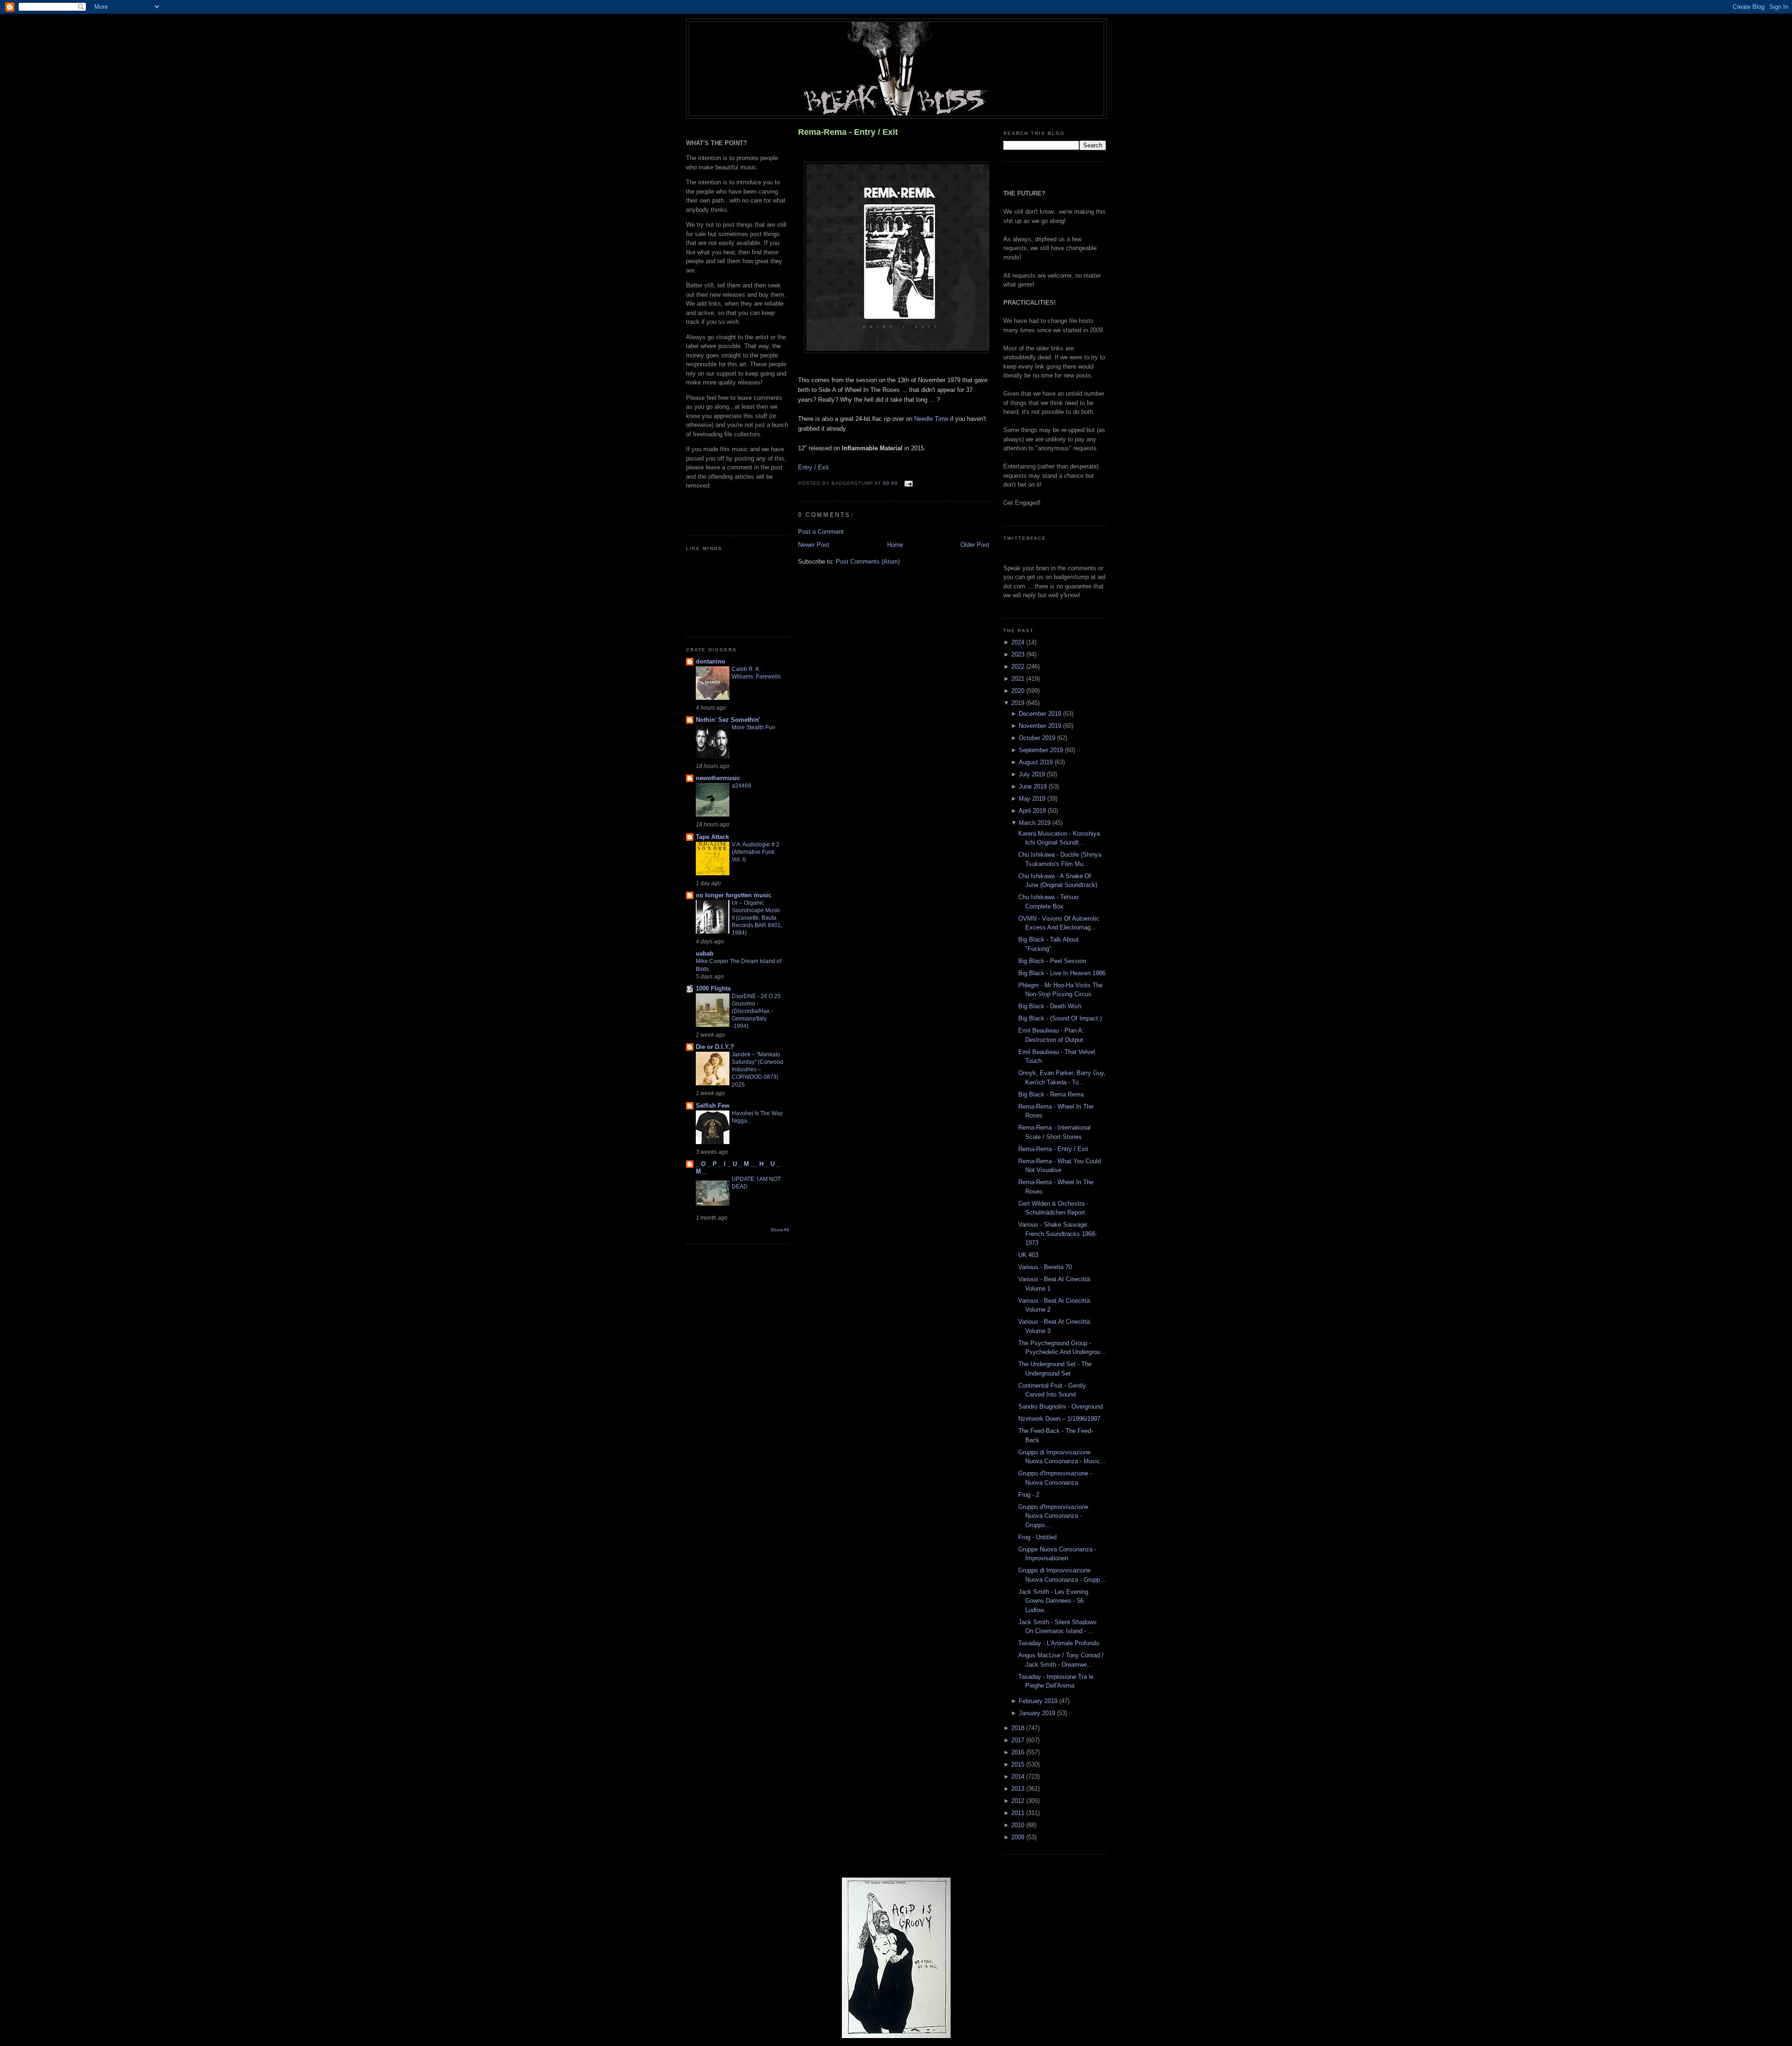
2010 (1019, 1825)
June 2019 (1034, 786)
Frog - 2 (1029, 1495)
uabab (705, 953)
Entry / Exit (813, 467)
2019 (1019, 703)
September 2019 (1042, 750)
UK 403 (1028, 1255)
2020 (1019, 691)
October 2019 (1038, 738)
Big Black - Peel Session (1052, 961)
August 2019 (1037, 762)
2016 (1019, 1752)
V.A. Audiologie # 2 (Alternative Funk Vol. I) (756, 852)
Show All (780, 1230)
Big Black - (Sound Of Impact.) (1060, 1018)
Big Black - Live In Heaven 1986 (1062, 973)
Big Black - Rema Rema (1051, 1094)
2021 (1019, 679)
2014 (1019, 1777)
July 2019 (1033, 774)
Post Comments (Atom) (868, 562)
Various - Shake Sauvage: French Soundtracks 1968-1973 (1057, 1234)
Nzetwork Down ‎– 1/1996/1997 (1059, 1419)
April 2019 (1033, 811)
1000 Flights (713, 988)
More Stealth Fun (753, 727)
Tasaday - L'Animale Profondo (1059, 1643)
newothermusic (718, 778)
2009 (1019, 1837)
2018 (1019, 1728)
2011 (1019, 1813)
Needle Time (931, 419)
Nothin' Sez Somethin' (728, 720)
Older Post (975, 545)
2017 (1019, 1740)
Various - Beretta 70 (1045, 1267)
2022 (1019, 667)
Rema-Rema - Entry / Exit (848, 132)
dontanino (710, 661)
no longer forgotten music (734, 895)
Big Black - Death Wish (1050, 1006)
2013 (1019, 1789)
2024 (1019, 642)
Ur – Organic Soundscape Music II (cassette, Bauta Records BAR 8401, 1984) (757, 918)
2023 (1019, 654)
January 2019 (1038, 1713)
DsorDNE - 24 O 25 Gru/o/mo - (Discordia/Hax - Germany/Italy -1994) (756, 1011)
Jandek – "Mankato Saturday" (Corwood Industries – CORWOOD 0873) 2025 (757, 1069)
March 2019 (1036, 823)
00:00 (890, 483)
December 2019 (1041, 714)
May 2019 (1033, 799)
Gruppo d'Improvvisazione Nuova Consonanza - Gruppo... (1053, 1516)
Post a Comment (821, 532)
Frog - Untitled (1037, 1537)
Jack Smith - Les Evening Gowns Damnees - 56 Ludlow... (1053, 1601)
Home (895, 545)
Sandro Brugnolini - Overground (1060, 1407)
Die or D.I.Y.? (715, 1047)
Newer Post (814, 545)
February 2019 (1039, 1701)
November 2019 (1041, 726)
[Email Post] (907, 483)
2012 (1019, 1801)
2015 (1019, 1764)
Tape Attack (712, 837)
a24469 (742, 786)
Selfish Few (713, 1106)
